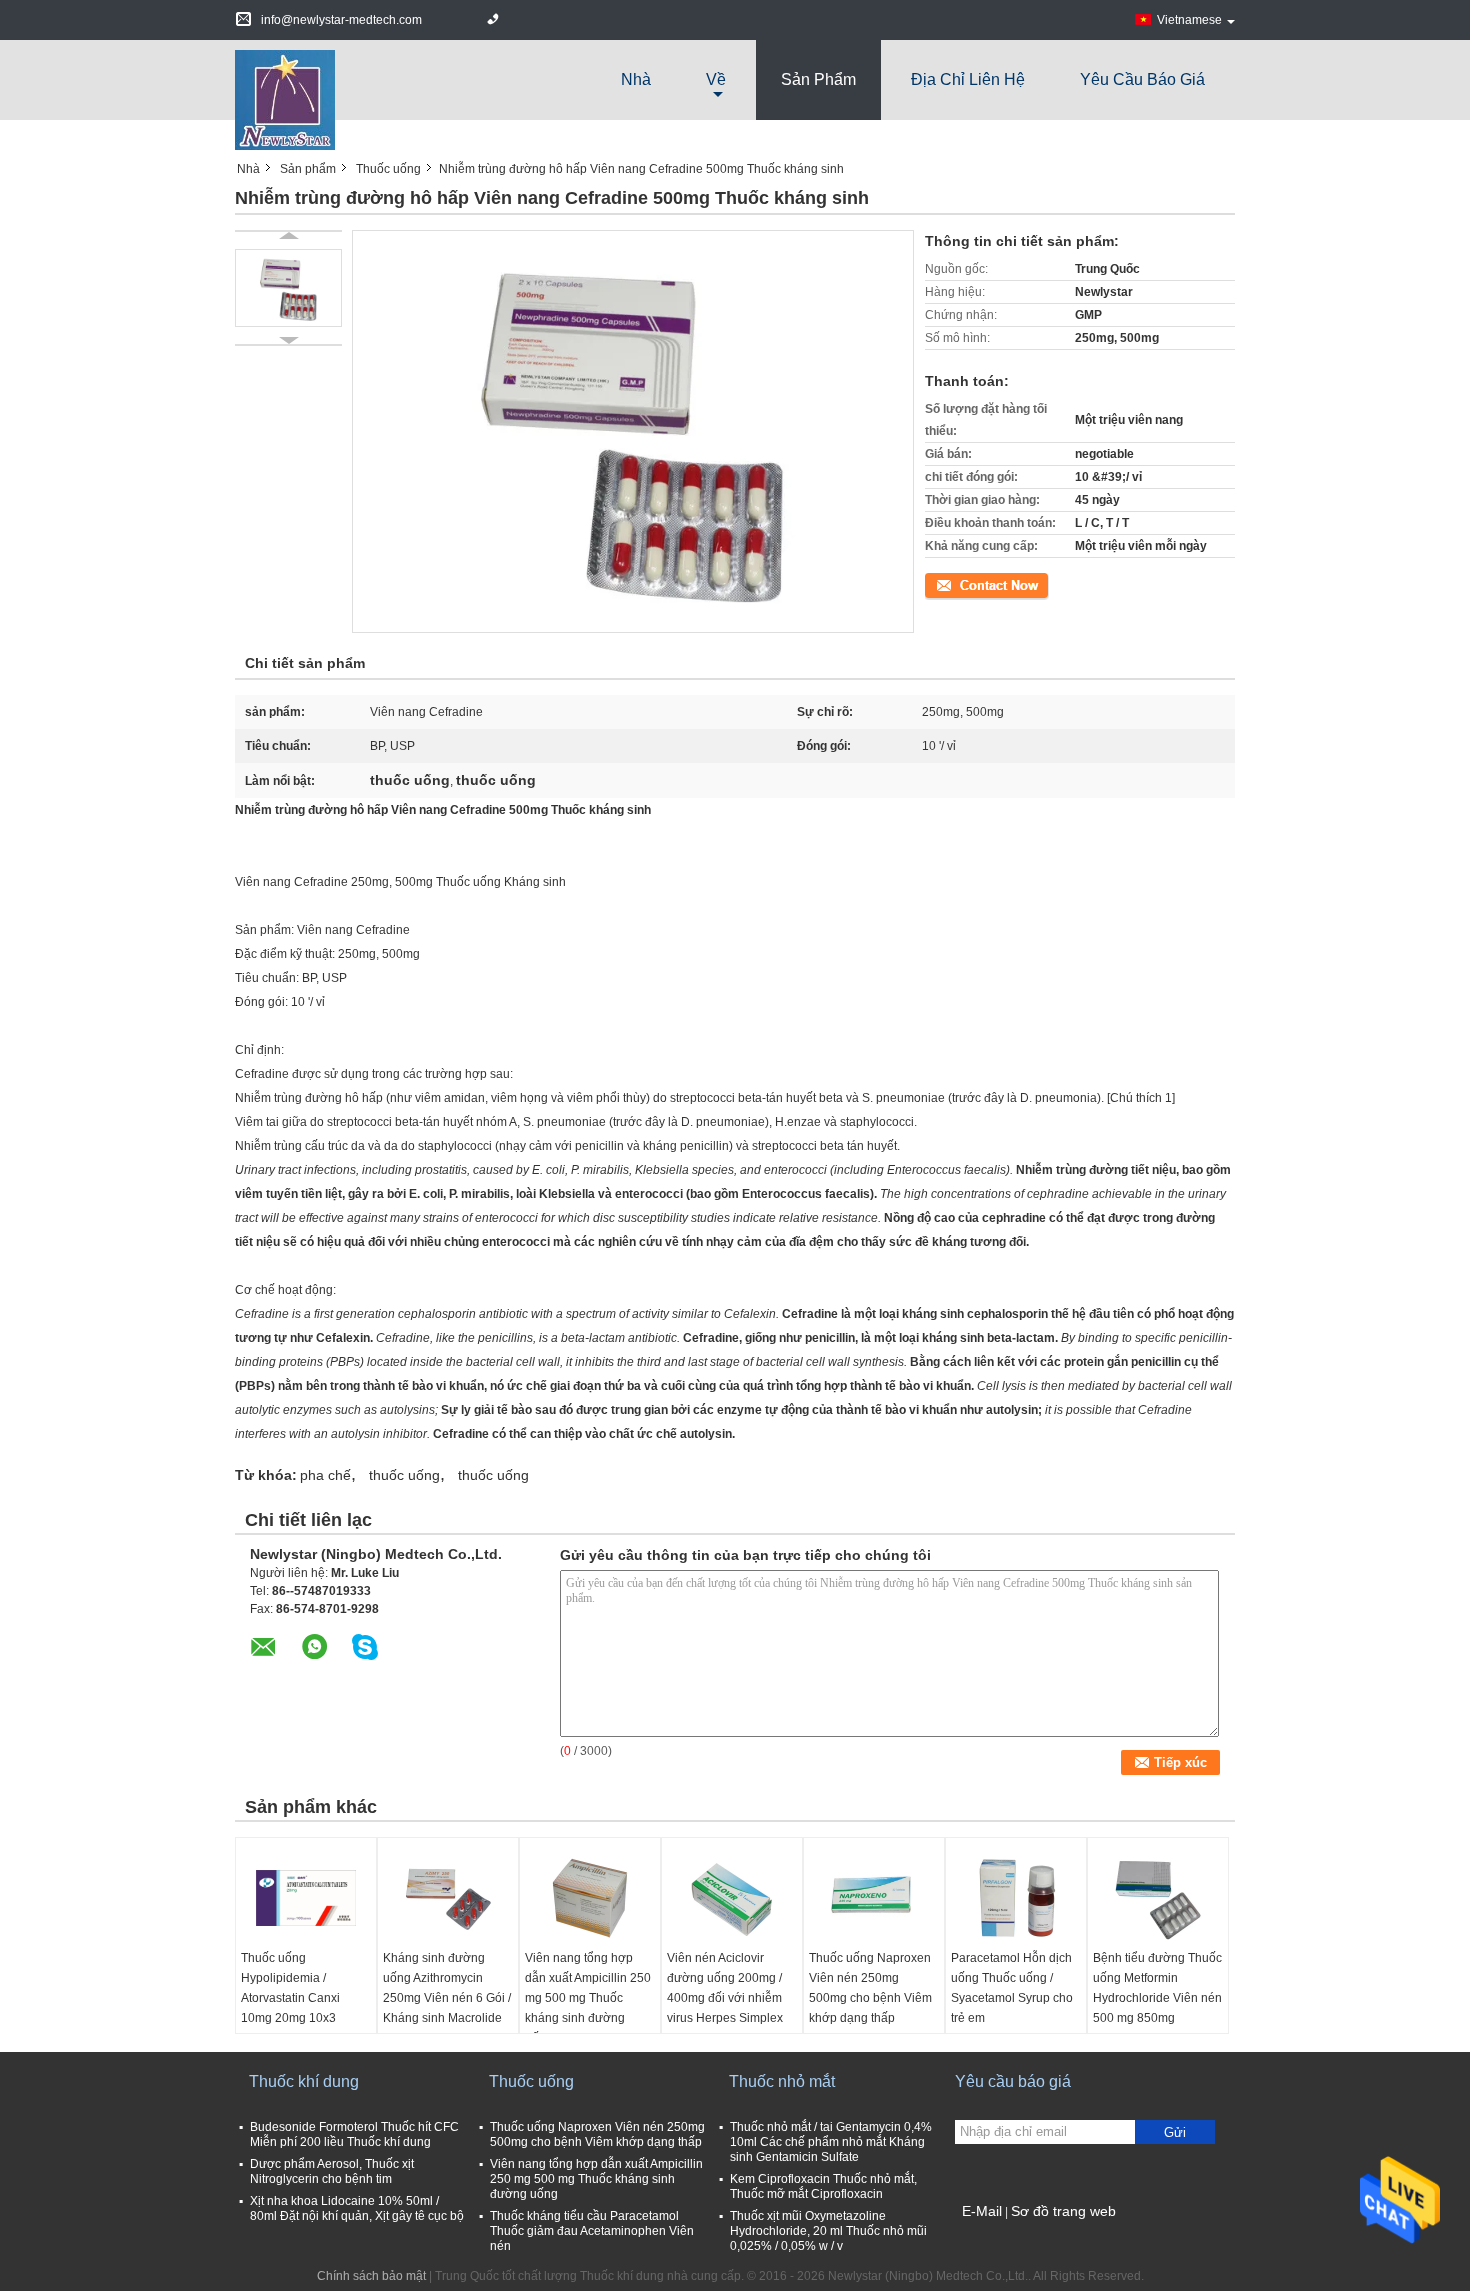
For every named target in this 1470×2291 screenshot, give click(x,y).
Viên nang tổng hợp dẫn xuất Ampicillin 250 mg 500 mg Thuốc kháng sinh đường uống (588, 1998)
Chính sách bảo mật (371, 2276)
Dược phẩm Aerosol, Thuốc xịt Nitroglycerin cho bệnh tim (332, 2171)
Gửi (1175, 2132)
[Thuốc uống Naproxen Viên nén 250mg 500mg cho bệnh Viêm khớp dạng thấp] (874, 1898)
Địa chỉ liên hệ (968, 79)
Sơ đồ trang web (1063, 2211)
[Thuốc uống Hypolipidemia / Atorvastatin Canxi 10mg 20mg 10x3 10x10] (306, 1898)
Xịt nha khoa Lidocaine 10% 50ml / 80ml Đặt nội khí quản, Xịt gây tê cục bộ (357, 2208)
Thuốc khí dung (304, 2081)
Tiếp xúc (948, 584)
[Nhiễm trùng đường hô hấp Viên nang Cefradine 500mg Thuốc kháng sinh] (288, 288)
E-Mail (982, 2211)
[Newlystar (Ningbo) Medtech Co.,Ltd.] (285, 99)
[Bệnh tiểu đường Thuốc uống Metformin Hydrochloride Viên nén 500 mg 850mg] (1158, 1898)
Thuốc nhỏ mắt (782, 2081)
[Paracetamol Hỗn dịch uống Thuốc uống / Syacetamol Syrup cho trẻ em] (1016, 1898)
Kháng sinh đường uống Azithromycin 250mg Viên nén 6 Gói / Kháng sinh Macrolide (447, 1988)
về (716, 79)
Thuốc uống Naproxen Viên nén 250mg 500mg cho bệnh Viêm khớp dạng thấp (870, 1988)
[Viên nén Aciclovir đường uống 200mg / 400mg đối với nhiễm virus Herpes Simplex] (732, 1898)
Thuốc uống (388, 169)
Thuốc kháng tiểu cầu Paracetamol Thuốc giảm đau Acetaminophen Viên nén (592, 2231)
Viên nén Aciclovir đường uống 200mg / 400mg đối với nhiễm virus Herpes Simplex (725, 1988)
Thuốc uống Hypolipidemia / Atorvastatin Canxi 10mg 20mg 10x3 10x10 (290, 1998)
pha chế (325, 1475)
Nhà (636, 79)
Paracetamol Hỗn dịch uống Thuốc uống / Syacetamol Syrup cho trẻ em (1012, 1988)
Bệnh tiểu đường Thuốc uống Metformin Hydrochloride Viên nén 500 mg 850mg (1157, 1988)
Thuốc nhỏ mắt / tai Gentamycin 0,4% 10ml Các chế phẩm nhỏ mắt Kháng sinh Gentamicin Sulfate (831, 2142)
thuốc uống (404, 1475)
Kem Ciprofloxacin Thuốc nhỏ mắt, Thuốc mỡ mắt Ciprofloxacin (823, 2186)
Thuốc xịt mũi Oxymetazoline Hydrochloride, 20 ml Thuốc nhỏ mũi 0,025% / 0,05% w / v (828, 2231)
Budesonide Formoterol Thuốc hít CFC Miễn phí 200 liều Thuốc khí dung (354, 2134)
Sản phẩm (818, 79)
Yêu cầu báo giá (1142, 79)
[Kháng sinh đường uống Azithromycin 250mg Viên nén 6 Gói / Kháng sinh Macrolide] (448, 1898)
